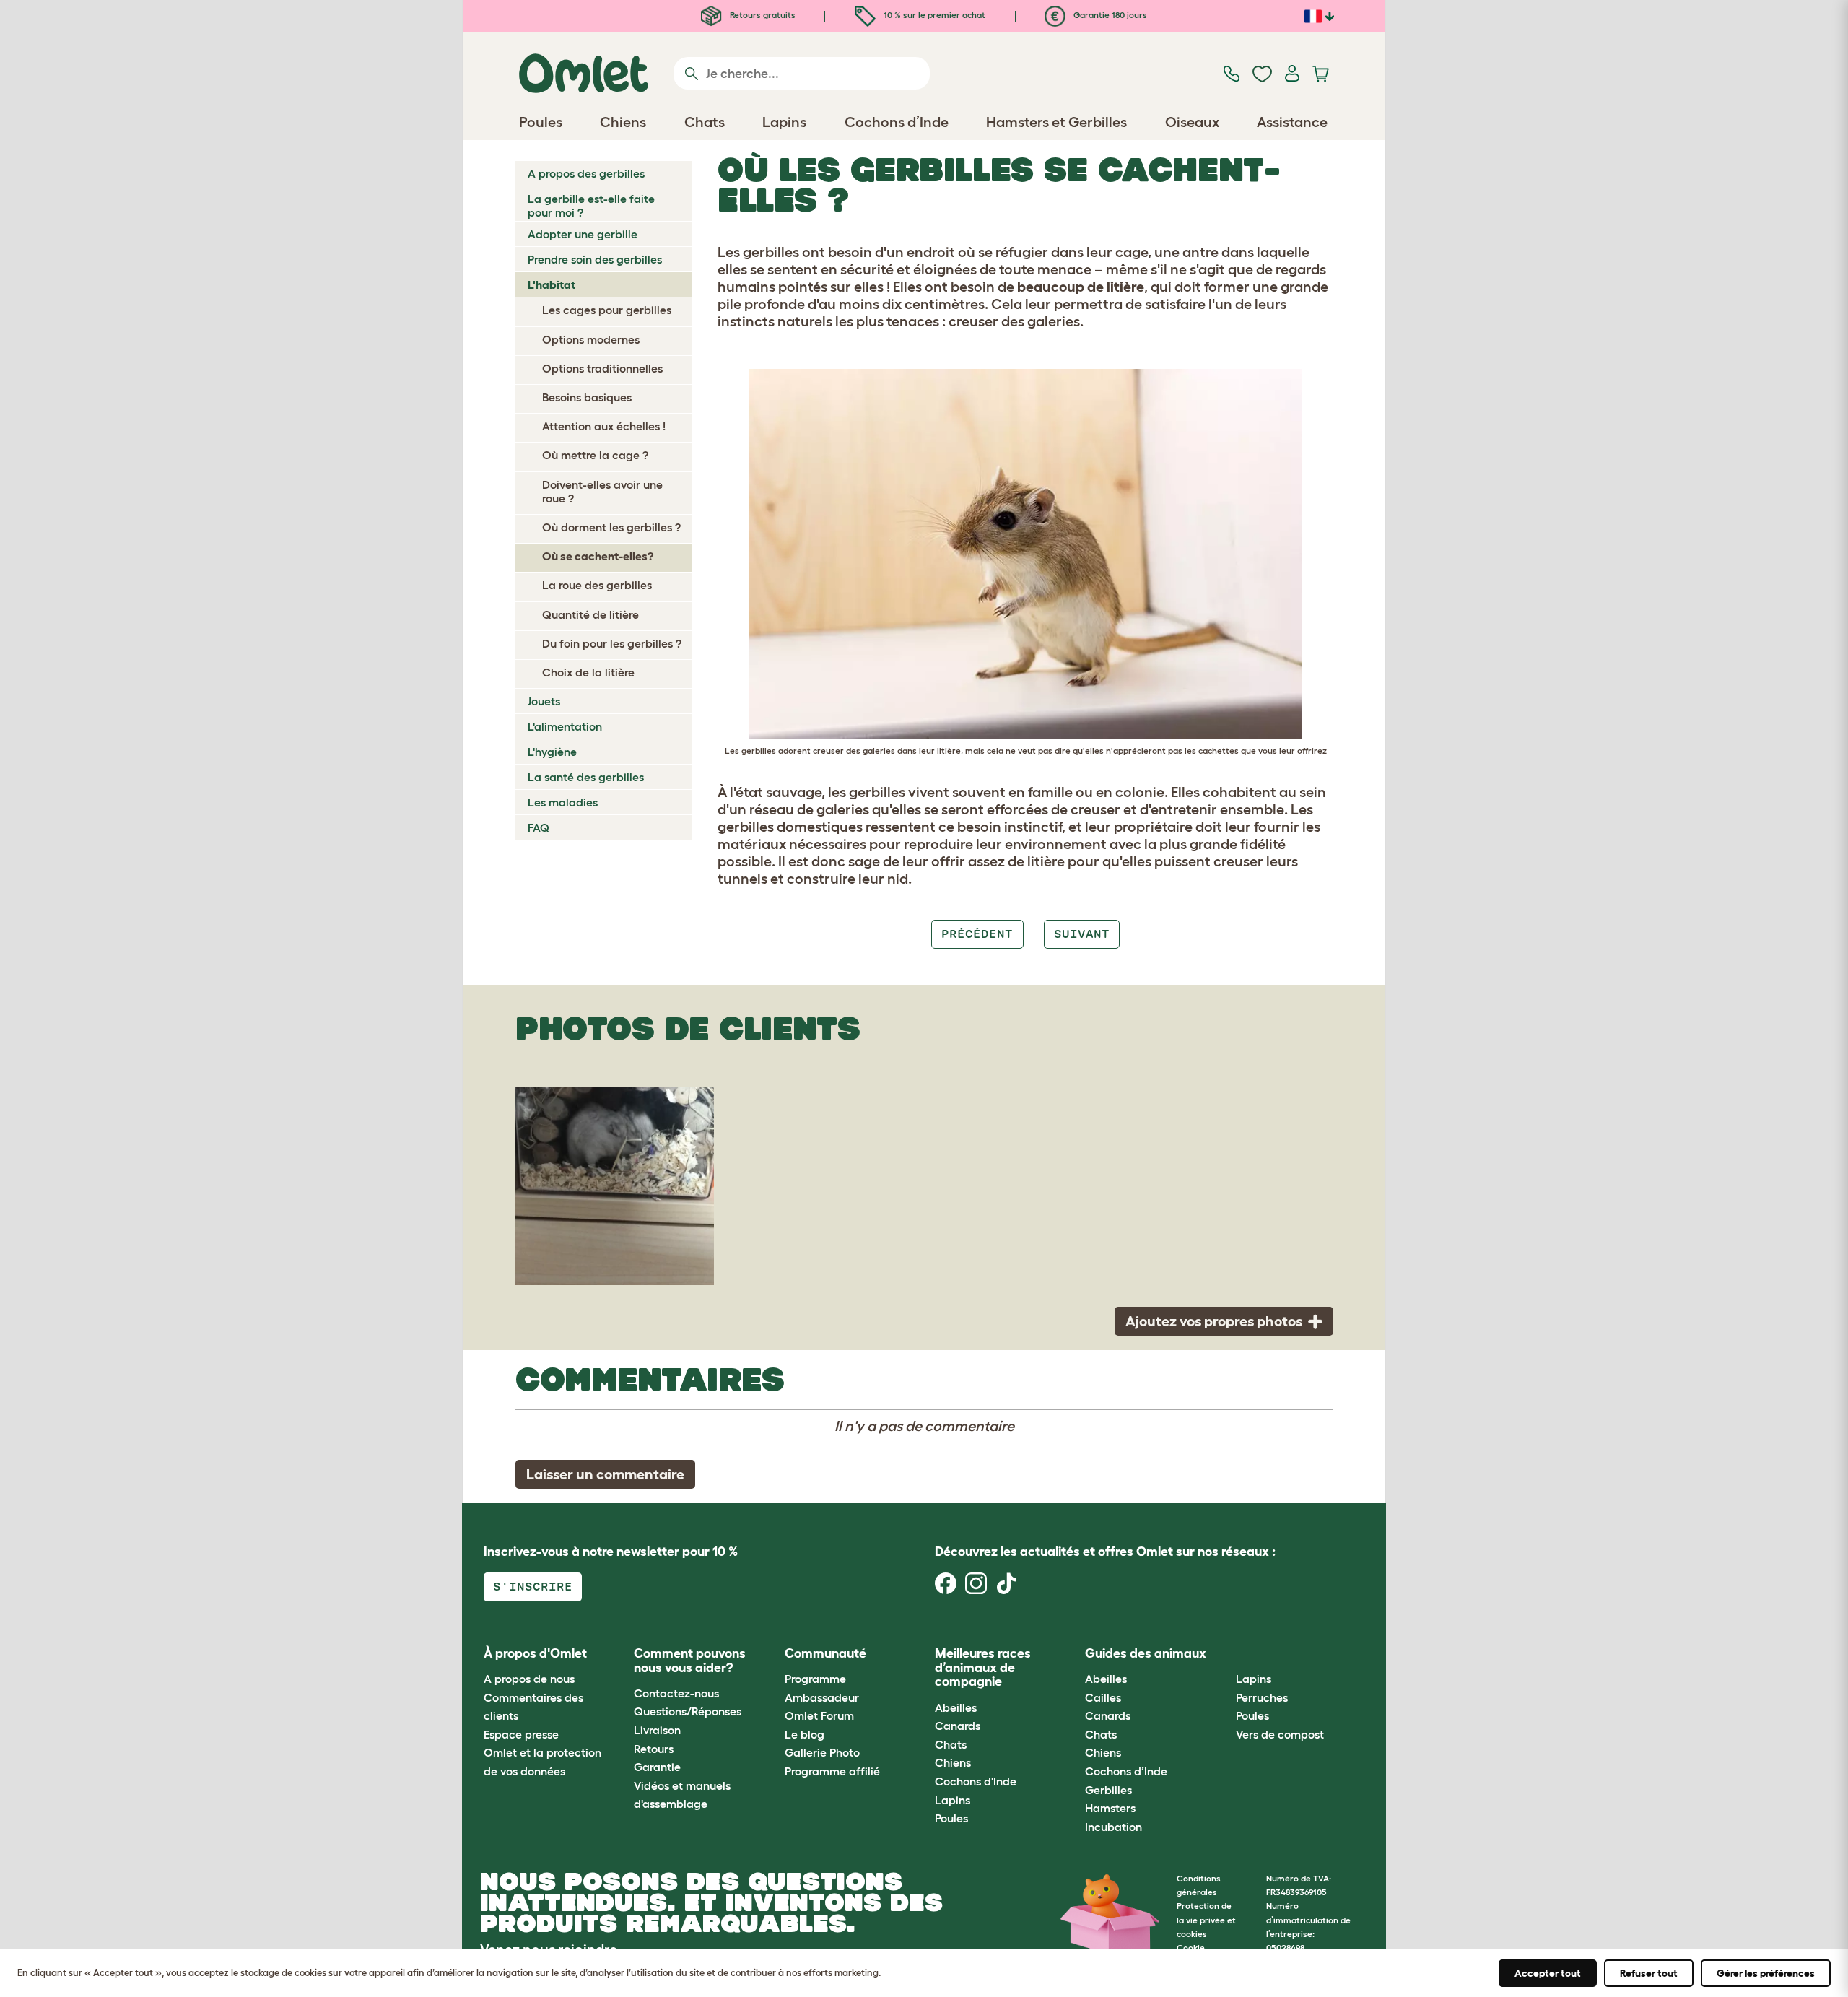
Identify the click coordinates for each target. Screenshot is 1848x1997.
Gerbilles (1108, 1790)
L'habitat (552, 284)
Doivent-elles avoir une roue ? (602, 491)
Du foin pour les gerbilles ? (612, 643)
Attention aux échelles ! (604, 426)
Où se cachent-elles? (598, 556)
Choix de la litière (588, 672)
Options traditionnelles (602, 368)
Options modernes (591, 339)
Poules (951, 1818)
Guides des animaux (1146, 1653)
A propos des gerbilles (586, 173)
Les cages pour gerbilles (607, 310)
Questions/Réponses (688, 1711)
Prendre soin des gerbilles (595, 259)
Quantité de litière (590, 614)
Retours (654, 1749)
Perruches (1262, 1697)
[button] (1225, 1654)
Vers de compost (1280, 1734)
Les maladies (563, 802)
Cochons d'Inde (976, 1781)
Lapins (953, 1800)
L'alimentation (565, 726)
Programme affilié (832, 1771)
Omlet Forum (819, 1715)
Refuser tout (1649, 1973)
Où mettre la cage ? (595, 455)
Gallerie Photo (822, 1752)
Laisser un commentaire (605, 1474)
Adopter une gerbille (583, 234)
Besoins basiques (587, 397)
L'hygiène (552, 752)
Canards (958, 1726)
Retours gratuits (762, 15)
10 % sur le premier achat (933, 15)
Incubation (1113, 1827)
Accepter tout (1548, 1973)
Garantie (657, 1767)
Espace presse (521, 1734)
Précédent (977, 934)
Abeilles (956, 1707)
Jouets (544, 701)
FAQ (539, 827)
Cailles (1103, 1697)
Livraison (657, 1730)
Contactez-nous (676, 1693)
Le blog (805, 1734)
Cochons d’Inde (1126, 1771)
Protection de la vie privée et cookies (1206, 1919)
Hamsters (1110, 1808)
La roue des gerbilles (597, 585)
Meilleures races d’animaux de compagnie (983, 1668)
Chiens (953, 1762)
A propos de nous (529, 1679)
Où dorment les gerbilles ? (611, 527)
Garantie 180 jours (1109, 15)
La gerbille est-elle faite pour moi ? (591, 205)
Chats (951, 1744)
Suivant (1082, 934)
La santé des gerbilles (586, 777)
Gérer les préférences (1766, 1973)
